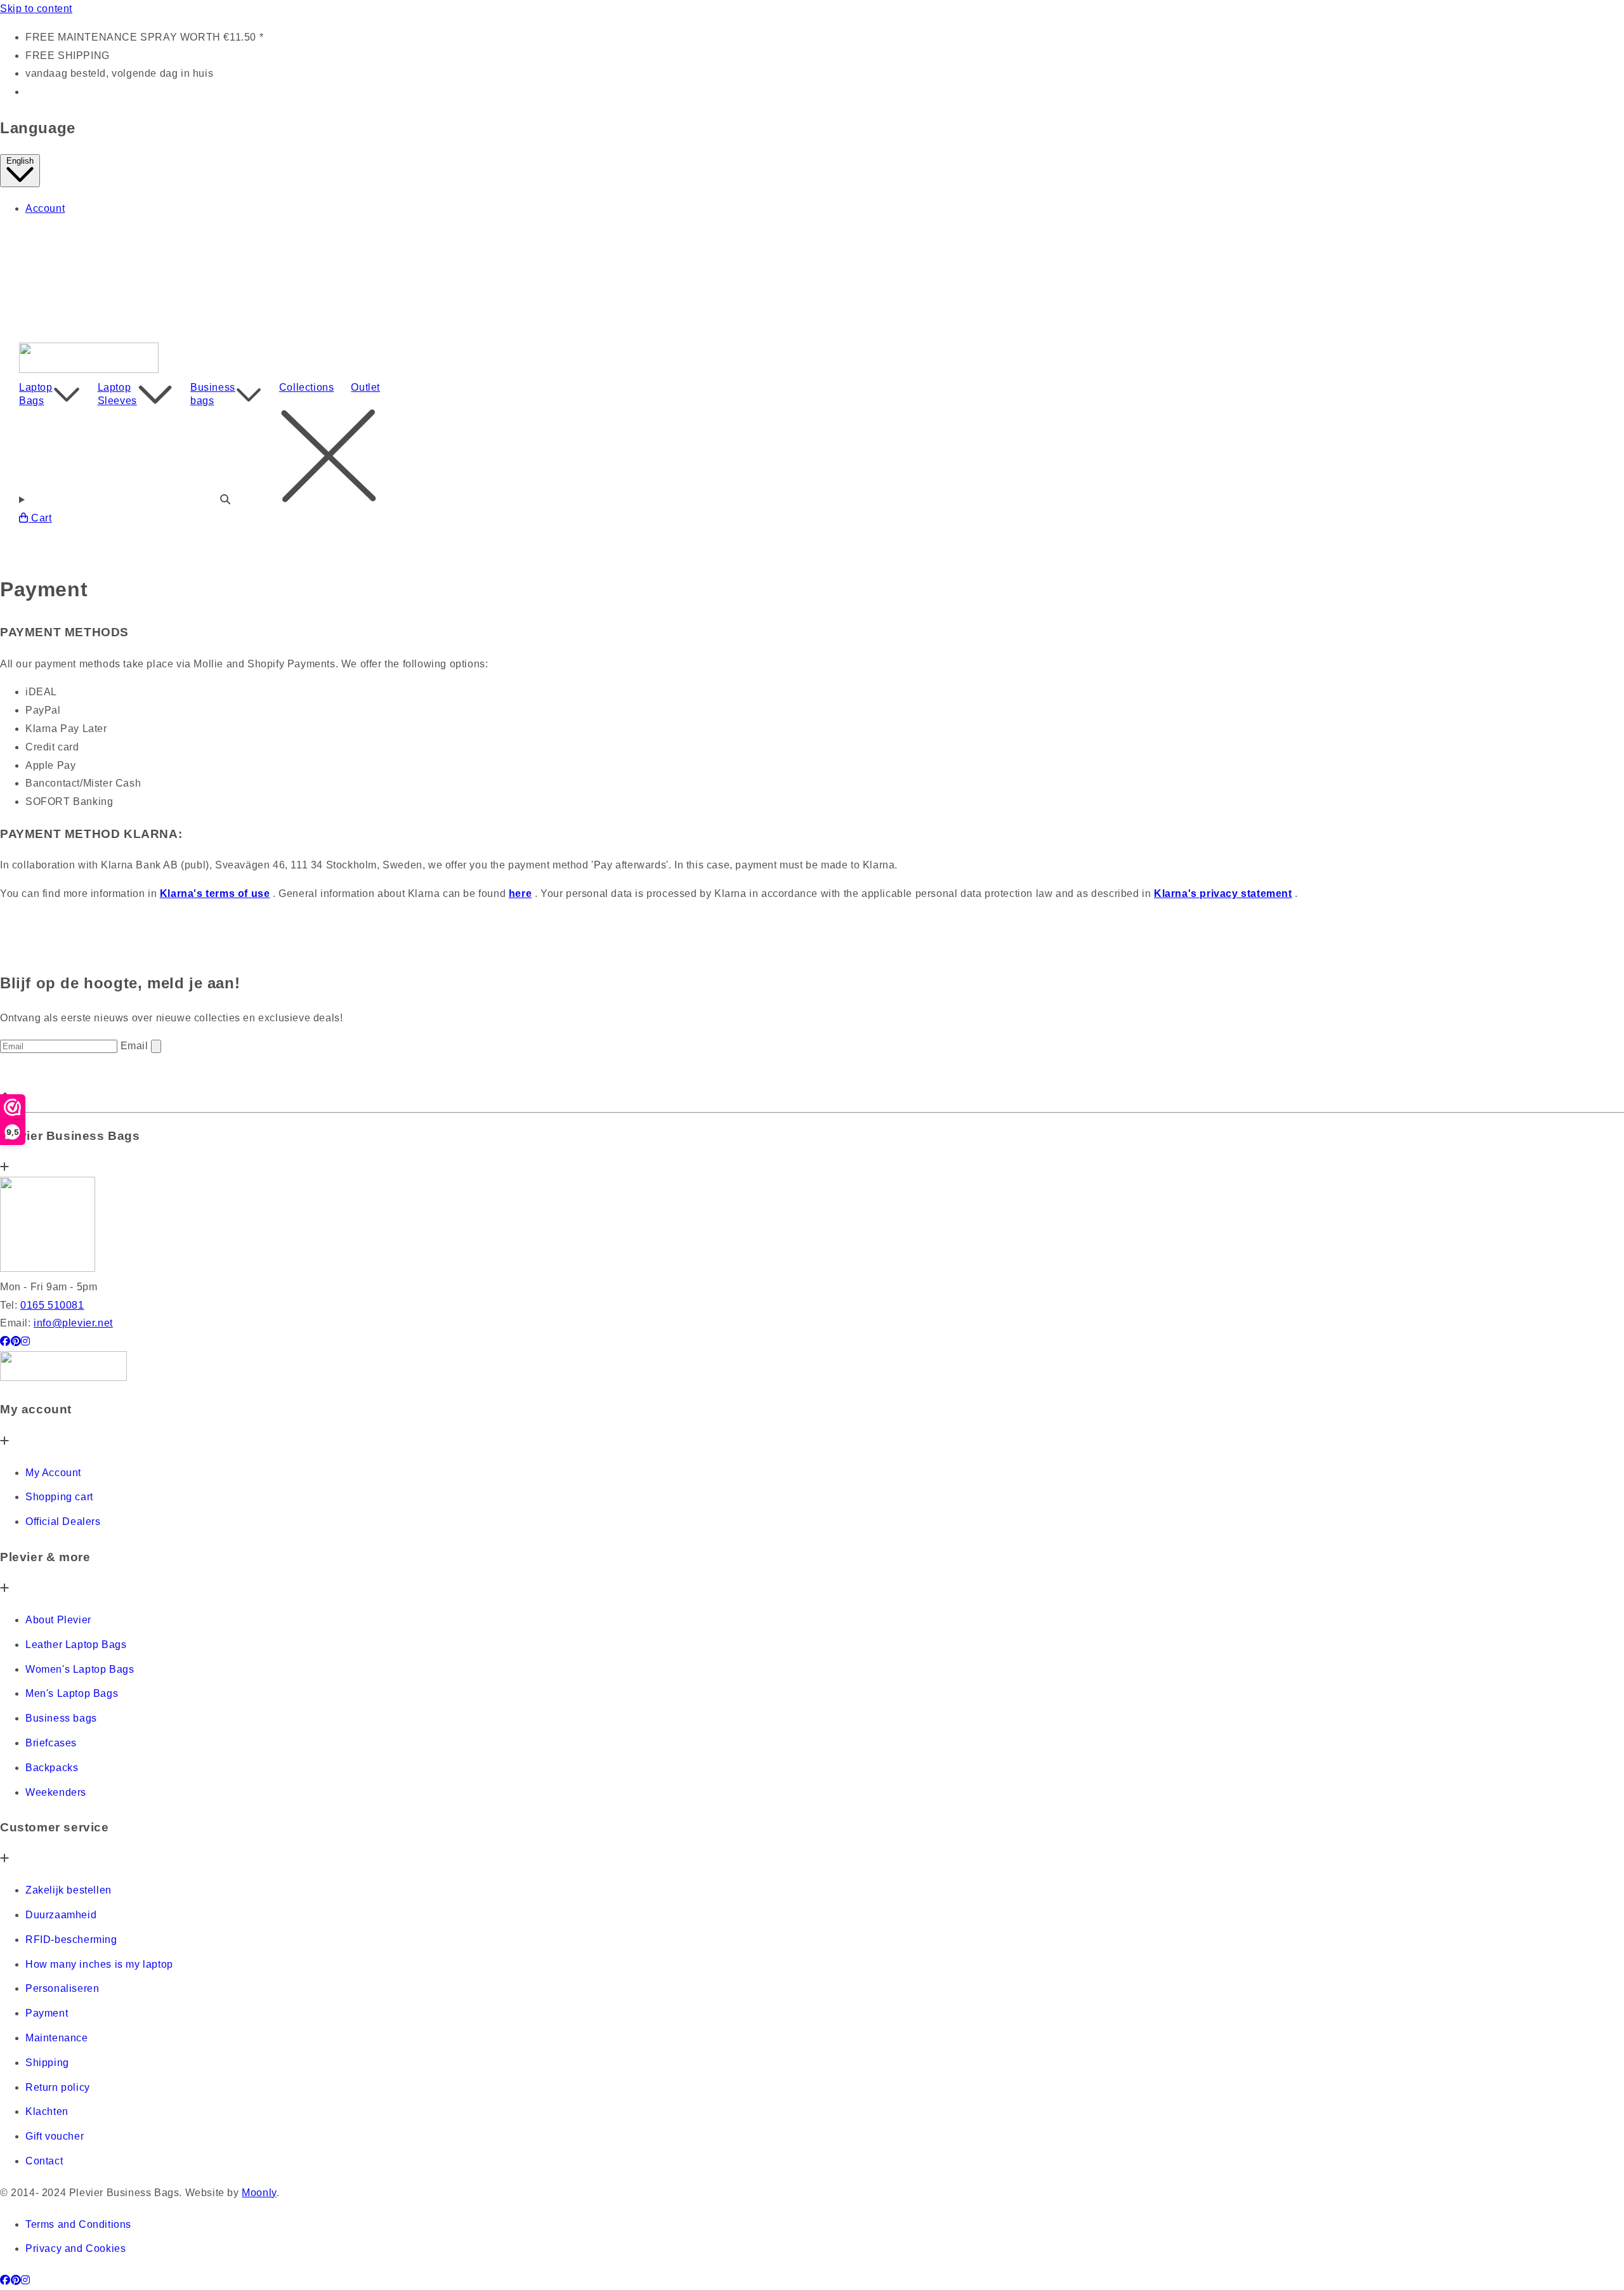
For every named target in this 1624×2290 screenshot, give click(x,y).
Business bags (213, 394)
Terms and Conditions (78, 2224)
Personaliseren (62, 1988)
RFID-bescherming (71, 1940)
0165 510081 (52, 1305)
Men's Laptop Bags (72, 1693)
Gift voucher (55, 2136)
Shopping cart (59, 1497)
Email (136, 1046)
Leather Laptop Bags (76, 1645)
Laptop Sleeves (117, 394)
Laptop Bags (36, 394)
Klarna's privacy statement (1223, 893)
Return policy (58, 2087)
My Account (53, 1473)
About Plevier (58, 1620)
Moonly (259, 2193)
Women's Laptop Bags (80, 1669)
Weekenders (56, 1792)
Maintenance (57, 2038)
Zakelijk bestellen (69, 1890)
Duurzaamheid (61, 1915)
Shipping (47, 2063)
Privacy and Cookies (75, 2248)
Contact (44, 2161)
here (520, 893)
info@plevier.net (73, 1323)
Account (45, 208)
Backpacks (52, 1768)
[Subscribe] (156, 1046)
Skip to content (36, 9)
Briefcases (51, 1743)
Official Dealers (63, 1521)
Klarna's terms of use (215, 893)
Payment (47, 2013)
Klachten (47, 2111)
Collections (307, 387)
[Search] (812, 459)
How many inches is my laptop (99, 1964)
